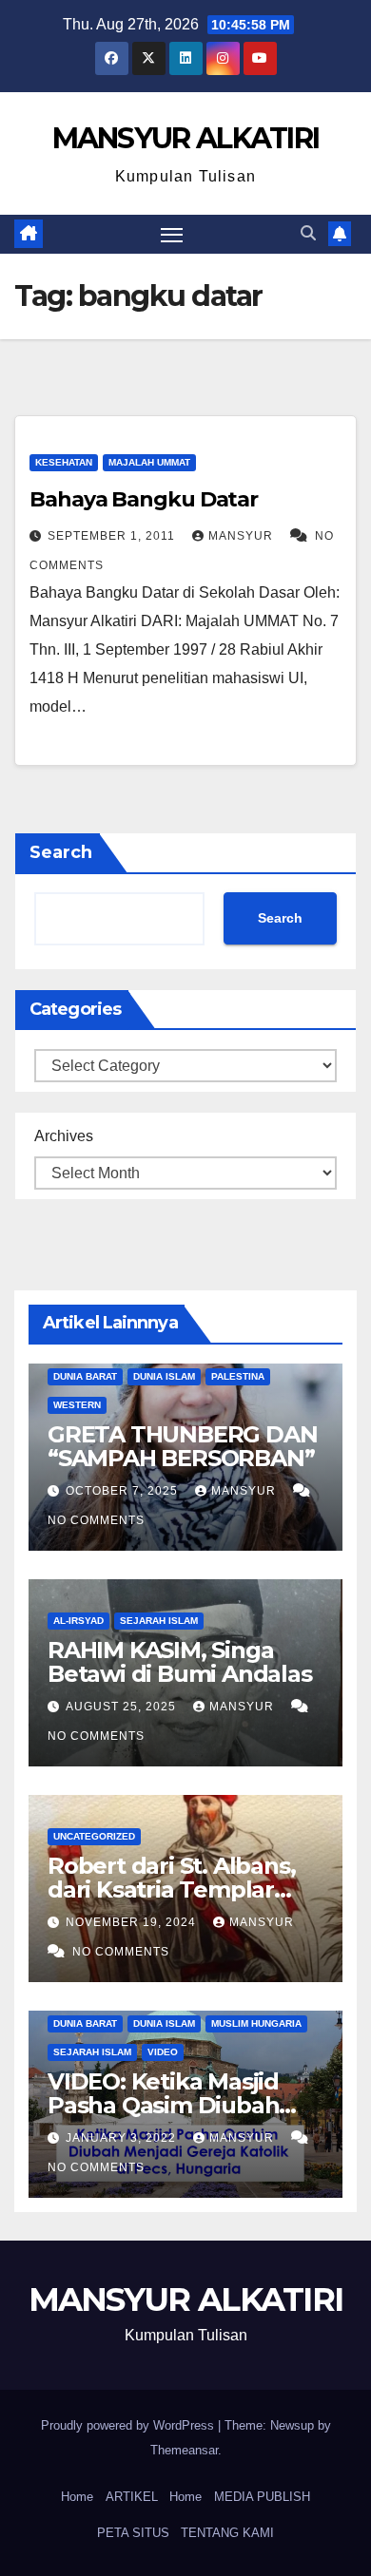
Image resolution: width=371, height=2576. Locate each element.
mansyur (243, 536)
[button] (308, 233)
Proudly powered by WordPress (129, 2425)
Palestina (238, 1376)
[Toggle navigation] (172, 235)
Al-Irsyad (78, 1621)
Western (77, 1405)
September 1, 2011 (113, 536)
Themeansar (184, 2450)
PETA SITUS (133, 2533)
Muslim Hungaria (256, 2023)
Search (61, 852)
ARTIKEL (132, 2497)
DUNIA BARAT (85, 1376)
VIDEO (163, 2052)
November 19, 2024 (133, 1922)
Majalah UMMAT (149, 462)
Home (77, 2497)
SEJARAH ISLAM (159, 1621)
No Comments (96, 1520)
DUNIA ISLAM (164, 1376)
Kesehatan (64, 462)
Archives (64, 1136)
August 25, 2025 (123, 1707)
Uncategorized (94, 1836)
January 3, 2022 (123, 2138)
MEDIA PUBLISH (262, 2497)
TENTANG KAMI (227, 2533)
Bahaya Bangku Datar (144, 499)
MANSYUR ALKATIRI (186, 138)
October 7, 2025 (124, 1491)
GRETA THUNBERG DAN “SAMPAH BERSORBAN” (182, 1446)
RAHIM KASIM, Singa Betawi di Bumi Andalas (180, 1662)
